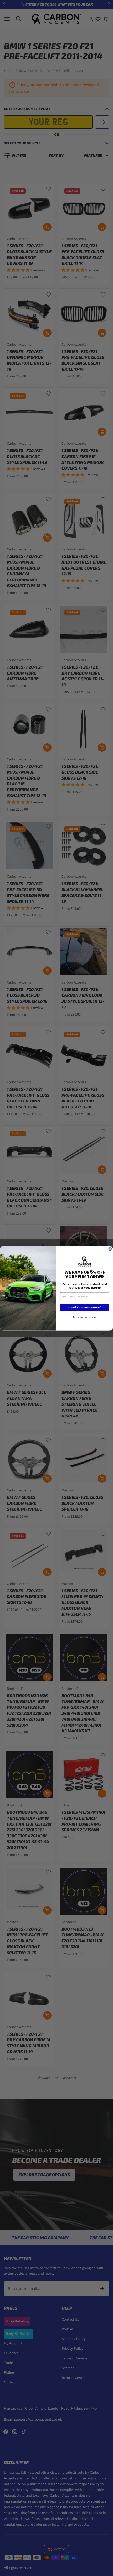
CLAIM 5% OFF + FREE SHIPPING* (85, 1308)
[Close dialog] (110, 1249)
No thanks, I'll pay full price (85, 1317)
